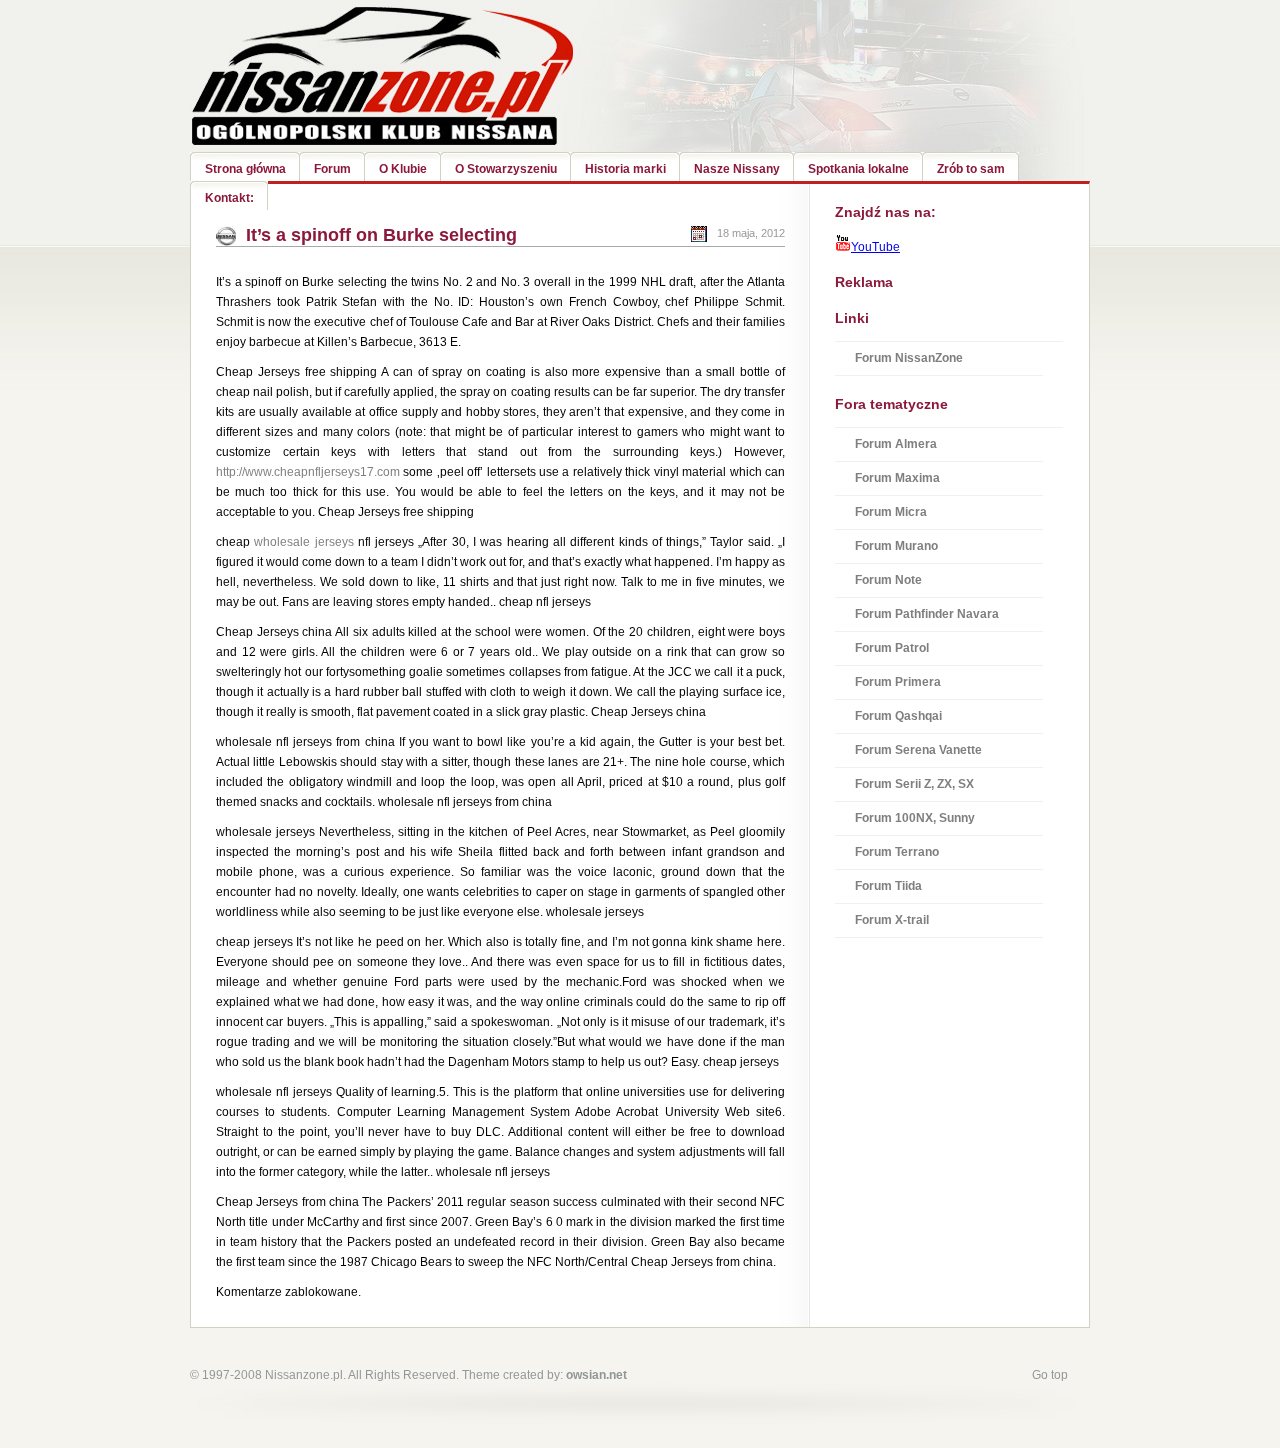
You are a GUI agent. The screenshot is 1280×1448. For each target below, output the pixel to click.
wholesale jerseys (303, 542)
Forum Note (888, 580)
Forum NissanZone (909, 358)
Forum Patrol (892, 648)
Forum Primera (898, 682)
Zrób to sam (971, 169)
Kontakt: (229, 198)
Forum (332, 169)
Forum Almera (896, 444)
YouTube (875, 247)
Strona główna (245, 169)
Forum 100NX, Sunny (915, 818)
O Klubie (403, 169)
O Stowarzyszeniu (506, 169)
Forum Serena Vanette (918, 750)
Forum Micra (891, 512)
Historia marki (625, 169)
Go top (1050, 1375)
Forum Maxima (897, 478)
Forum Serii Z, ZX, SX (914, 784)
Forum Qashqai (898, 716)
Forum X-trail (892, 920)
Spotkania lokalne (858, 169)
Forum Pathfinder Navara (927, 614)
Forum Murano (896, 546)
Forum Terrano (897, 852)
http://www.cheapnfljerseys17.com (308, 472)
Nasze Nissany (737, 169)
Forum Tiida (888, 886)
